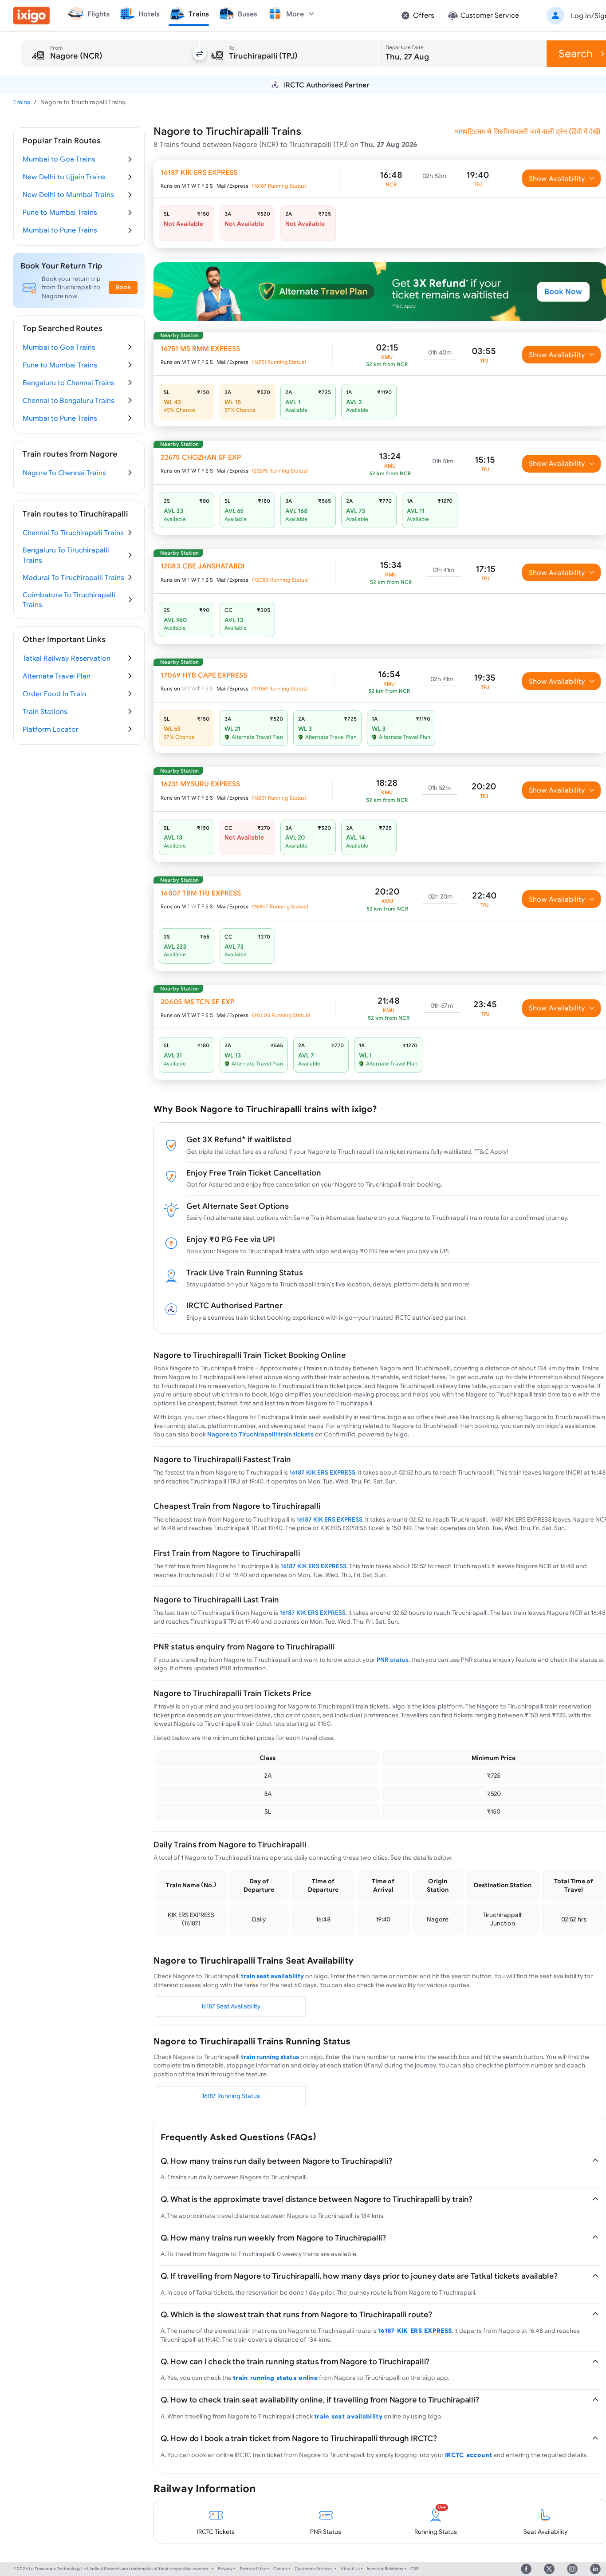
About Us (350, 2569)
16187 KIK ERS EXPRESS (322, 1472)
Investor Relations (385, 2569)
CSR (415, 2569)
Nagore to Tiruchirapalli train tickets (260, 1434)
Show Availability (557, 178)
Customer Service (313, 2569)
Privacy (225, 2569)
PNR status (393, 1660)
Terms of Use (253, 2569)
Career (280, 2569)
